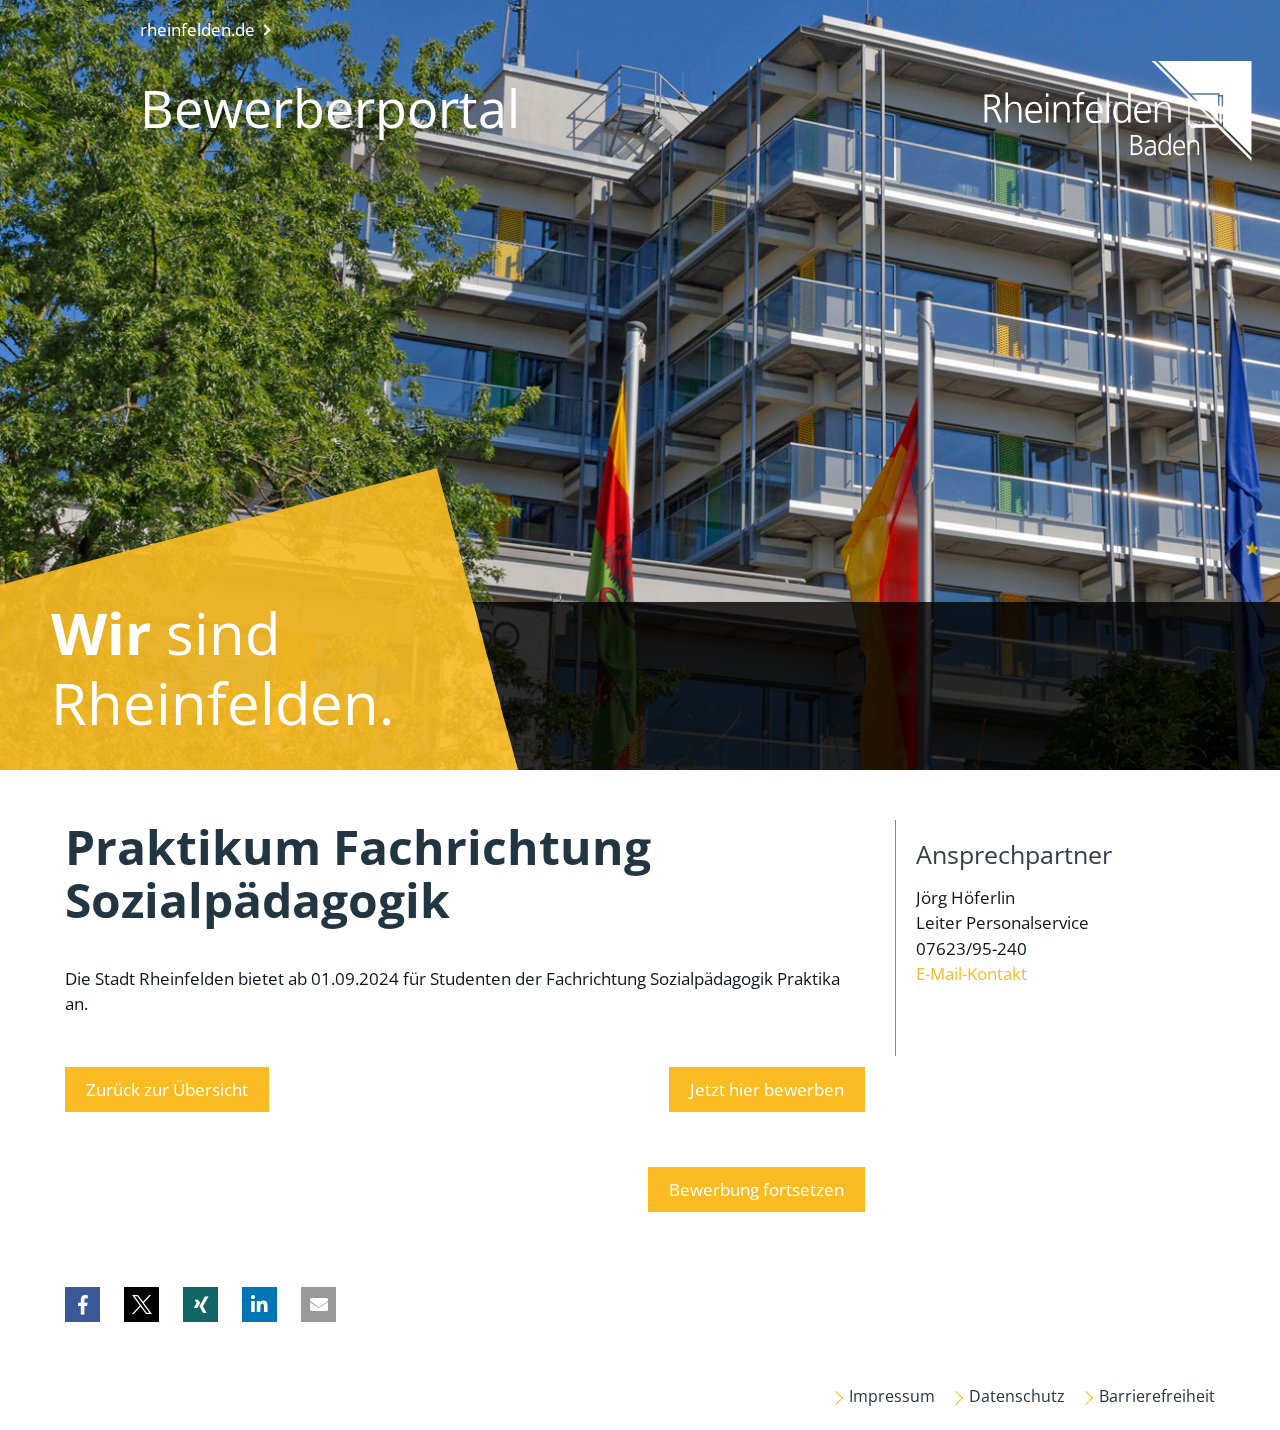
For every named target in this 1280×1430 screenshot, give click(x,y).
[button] (82, 1304)
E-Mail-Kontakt (971, 973)
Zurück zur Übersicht (167, 1089)
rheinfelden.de (197, 29)
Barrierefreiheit (1157, 1396)
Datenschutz (1017, 1396)
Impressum (892, 1396)
